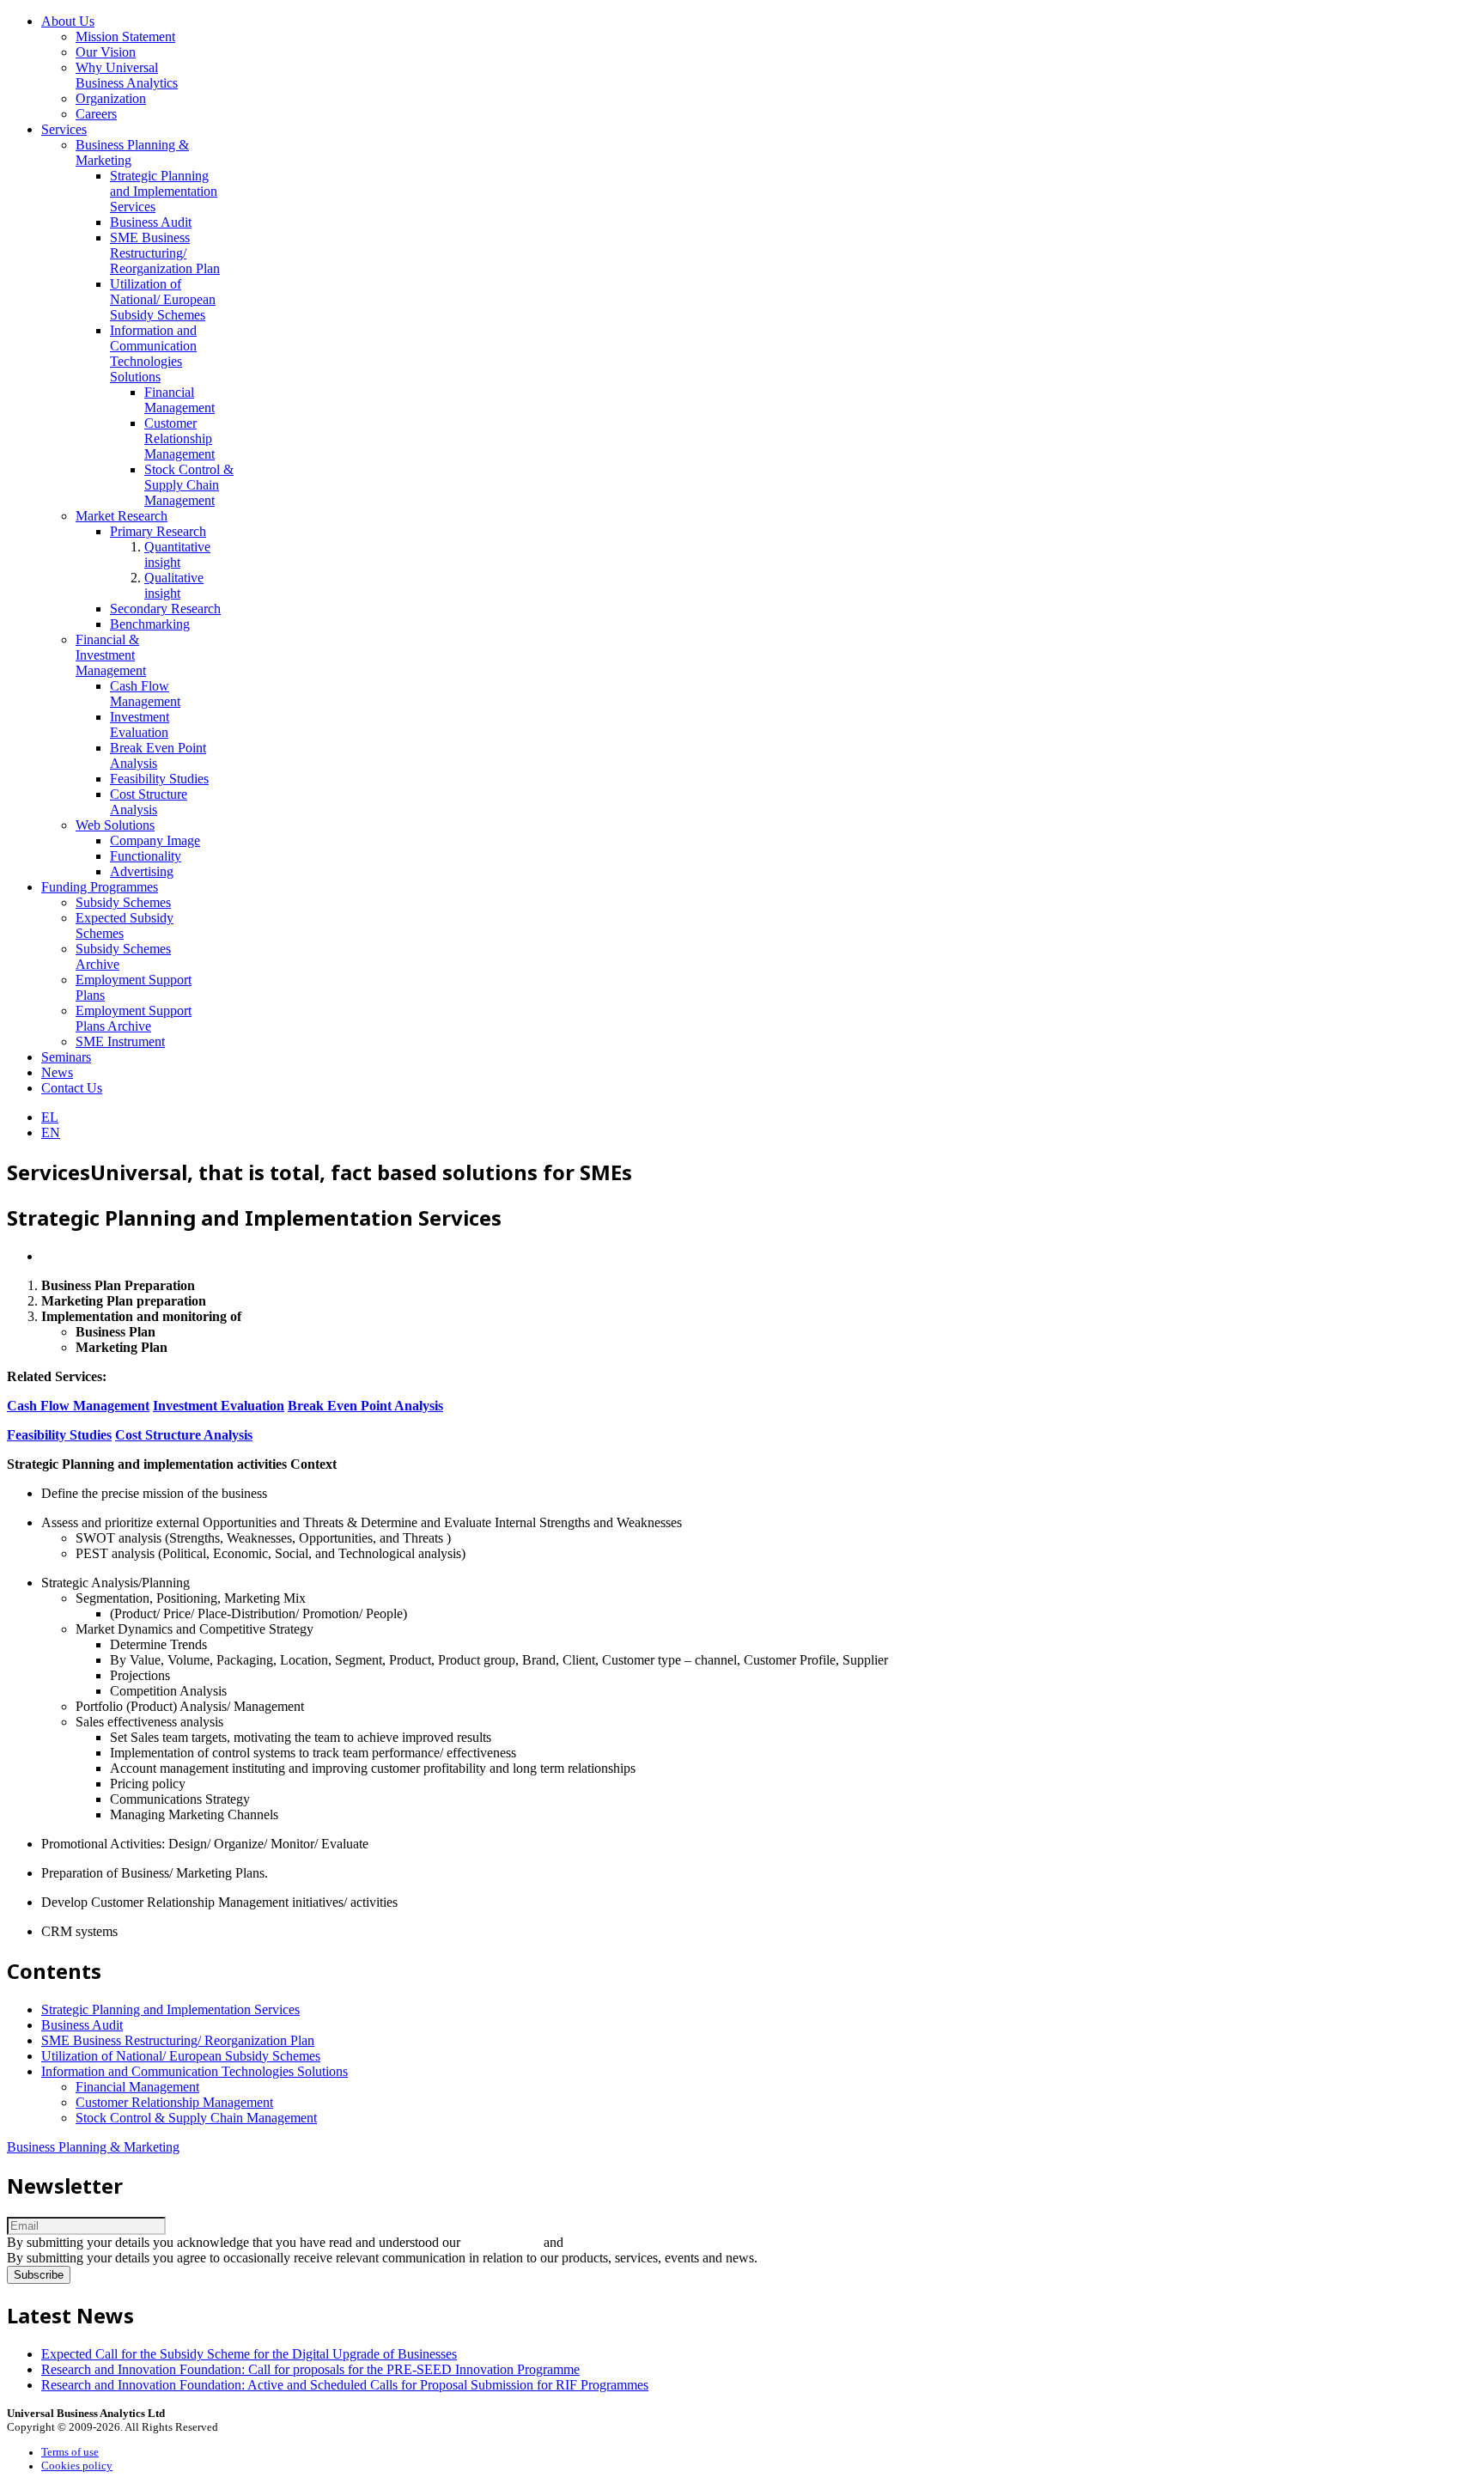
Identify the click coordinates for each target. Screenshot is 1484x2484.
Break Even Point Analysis (365, 1406)
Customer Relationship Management (179, 438)
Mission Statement (125, 37)
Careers (96, 114)
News (57, 1072)
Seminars (66, 1057)
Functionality (146, 856)
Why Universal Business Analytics (127, 75)
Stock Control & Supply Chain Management (189, 485)
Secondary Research (165, 609)
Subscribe (39, 2275)
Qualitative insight (174, 585)
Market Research (122, 516)
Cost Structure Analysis (149, 802)
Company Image (155, 840)
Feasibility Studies (159, 779)
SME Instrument (120, 1041)
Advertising (142, 871)
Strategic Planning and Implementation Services (164, 191)
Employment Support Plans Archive (134, 1018)
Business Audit (151, 222)
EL (50, 1117)
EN (51, 1132)
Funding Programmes (100, 887)
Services (64, 129)
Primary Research (158, 531)
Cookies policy (77, 2466)
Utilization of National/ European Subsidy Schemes (163, 299)
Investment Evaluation (140, 724)
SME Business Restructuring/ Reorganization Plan (165, 253)
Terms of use (70, 2452)
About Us (68, 21)
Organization (111, 98)
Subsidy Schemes (123, 902)
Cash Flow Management (145, 694)
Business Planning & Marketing (93, 2147)
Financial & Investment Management (111, 655)
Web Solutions (115, 825)
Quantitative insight (177, 554)
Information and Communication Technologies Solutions (153, 353)
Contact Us (72, 1088)
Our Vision (106, 52)
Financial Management (179, 400)
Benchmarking (150, 624)
